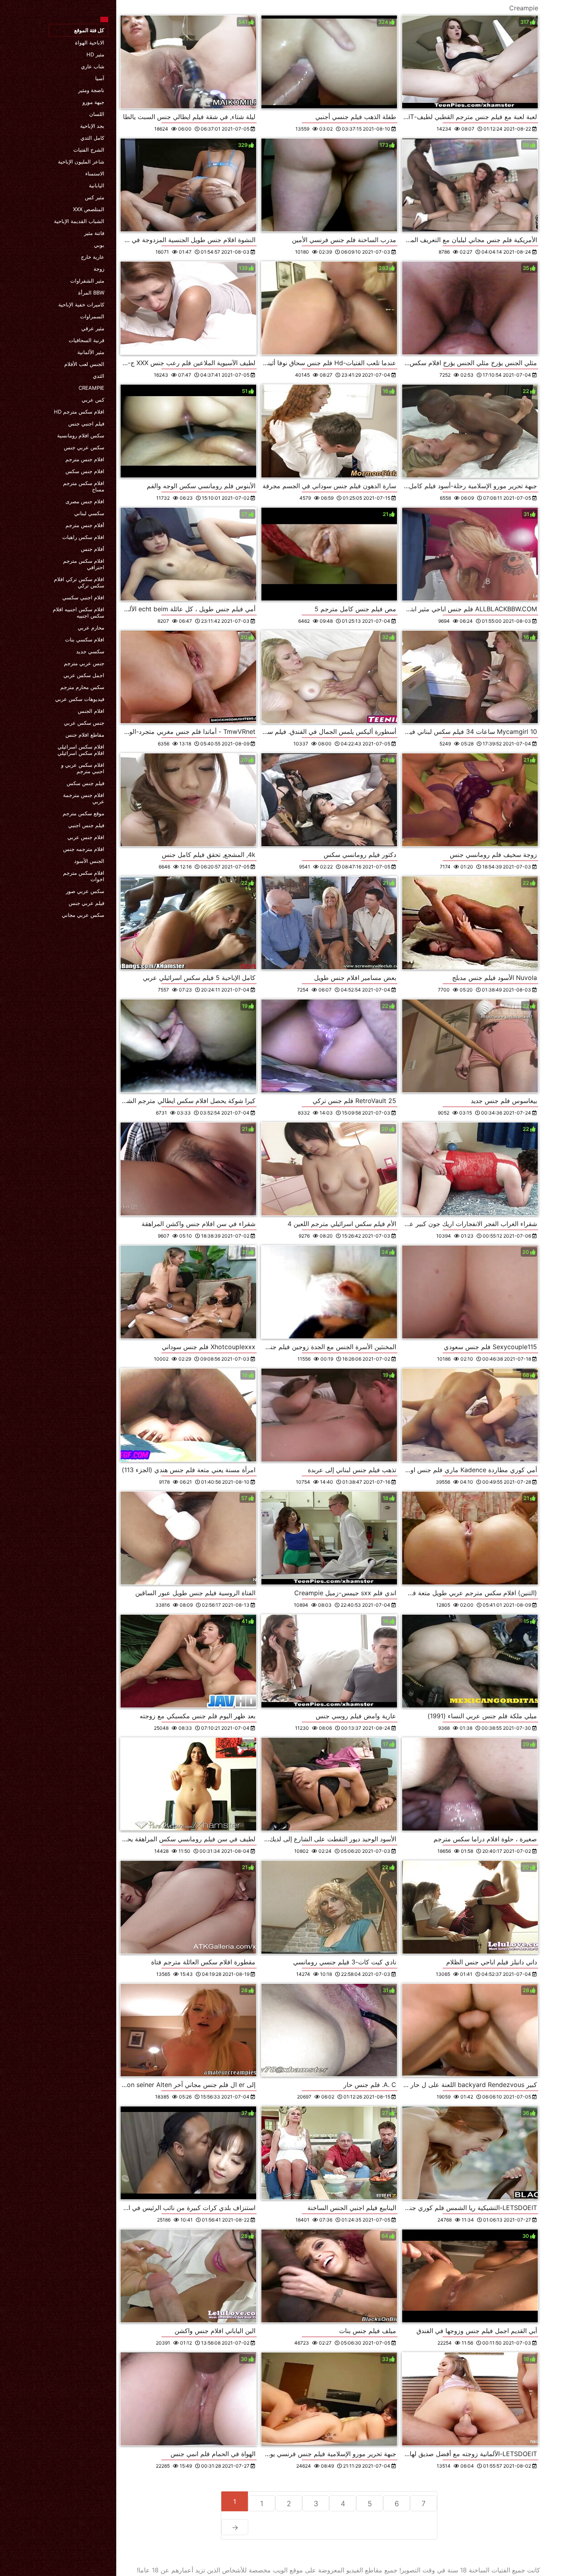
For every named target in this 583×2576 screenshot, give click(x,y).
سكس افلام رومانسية (81, 435)
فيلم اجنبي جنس (86, 424)
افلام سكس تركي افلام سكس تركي (79, 582)
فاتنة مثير (94, 233)
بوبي (99, 245)
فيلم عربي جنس (86, 903)
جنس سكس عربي (84, 723)
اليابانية (97, 185)
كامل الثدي (92, 138)
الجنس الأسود (89, 861)
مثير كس (95, 197)
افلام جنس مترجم (85, 459)
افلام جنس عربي (86, 837)
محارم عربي (91, 628)
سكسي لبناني (89, 513)
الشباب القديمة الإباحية (79, 221)
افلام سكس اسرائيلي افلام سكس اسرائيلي (81, 750)
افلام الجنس (91, 711)
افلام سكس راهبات (83, 537)
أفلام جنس (93, 549)
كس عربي (93, 400)
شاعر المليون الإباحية (81, 162)
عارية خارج (93, 257)
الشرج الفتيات (89, 150)
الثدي (99, 376)
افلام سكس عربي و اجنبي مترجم (83, 768)
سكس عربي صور (85, 891)
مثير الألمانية (91, 352)
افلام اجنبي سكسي (83, 597)
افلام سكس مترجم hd (79, 412)
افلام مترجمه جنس (84, 849)
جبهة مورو (93, 102)
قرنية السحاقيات (86, 340)
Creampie (91, 388)
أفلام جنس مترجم (85, 525)
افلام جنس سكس (85, 471)
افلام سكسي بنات (85, 639)
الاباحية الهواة (90, 42)
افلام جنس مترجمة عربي (84, 798)
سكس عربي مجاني (83, 915)
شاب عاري (93, 66)
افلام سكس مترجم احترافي (84, 564)
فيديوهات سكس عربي (80, 699)
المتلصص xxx (89, 209)
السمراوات (92, 316)
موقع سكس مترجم (83, 813)
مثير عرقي (93, 328)
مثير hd (95, 54)
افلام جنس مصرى (85, 501)
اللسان (97, 114)
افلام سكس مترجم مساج (84, 486)
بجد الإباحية (92, 126)
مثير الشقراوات (87, 281)
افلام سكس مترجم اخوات (84, 876)
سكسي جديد (90, 651)
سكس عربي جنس (84, 447)
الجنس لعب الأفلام (84, 364)
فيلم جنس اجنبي (86, 825)
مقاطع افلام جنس (85, 735)
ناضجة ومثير (91, 90)
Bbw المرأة (91, 293)
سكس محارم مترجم (82, 687)
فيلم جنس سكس (85, 783)
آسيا (100, 78)
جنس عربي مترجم (84, 663)
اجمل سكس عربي (84, 675)
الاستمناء (95, 173)
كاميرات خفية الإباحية (81, 304)
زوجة (99, 269)
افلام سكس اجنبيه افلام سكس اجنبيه (79, 612)
